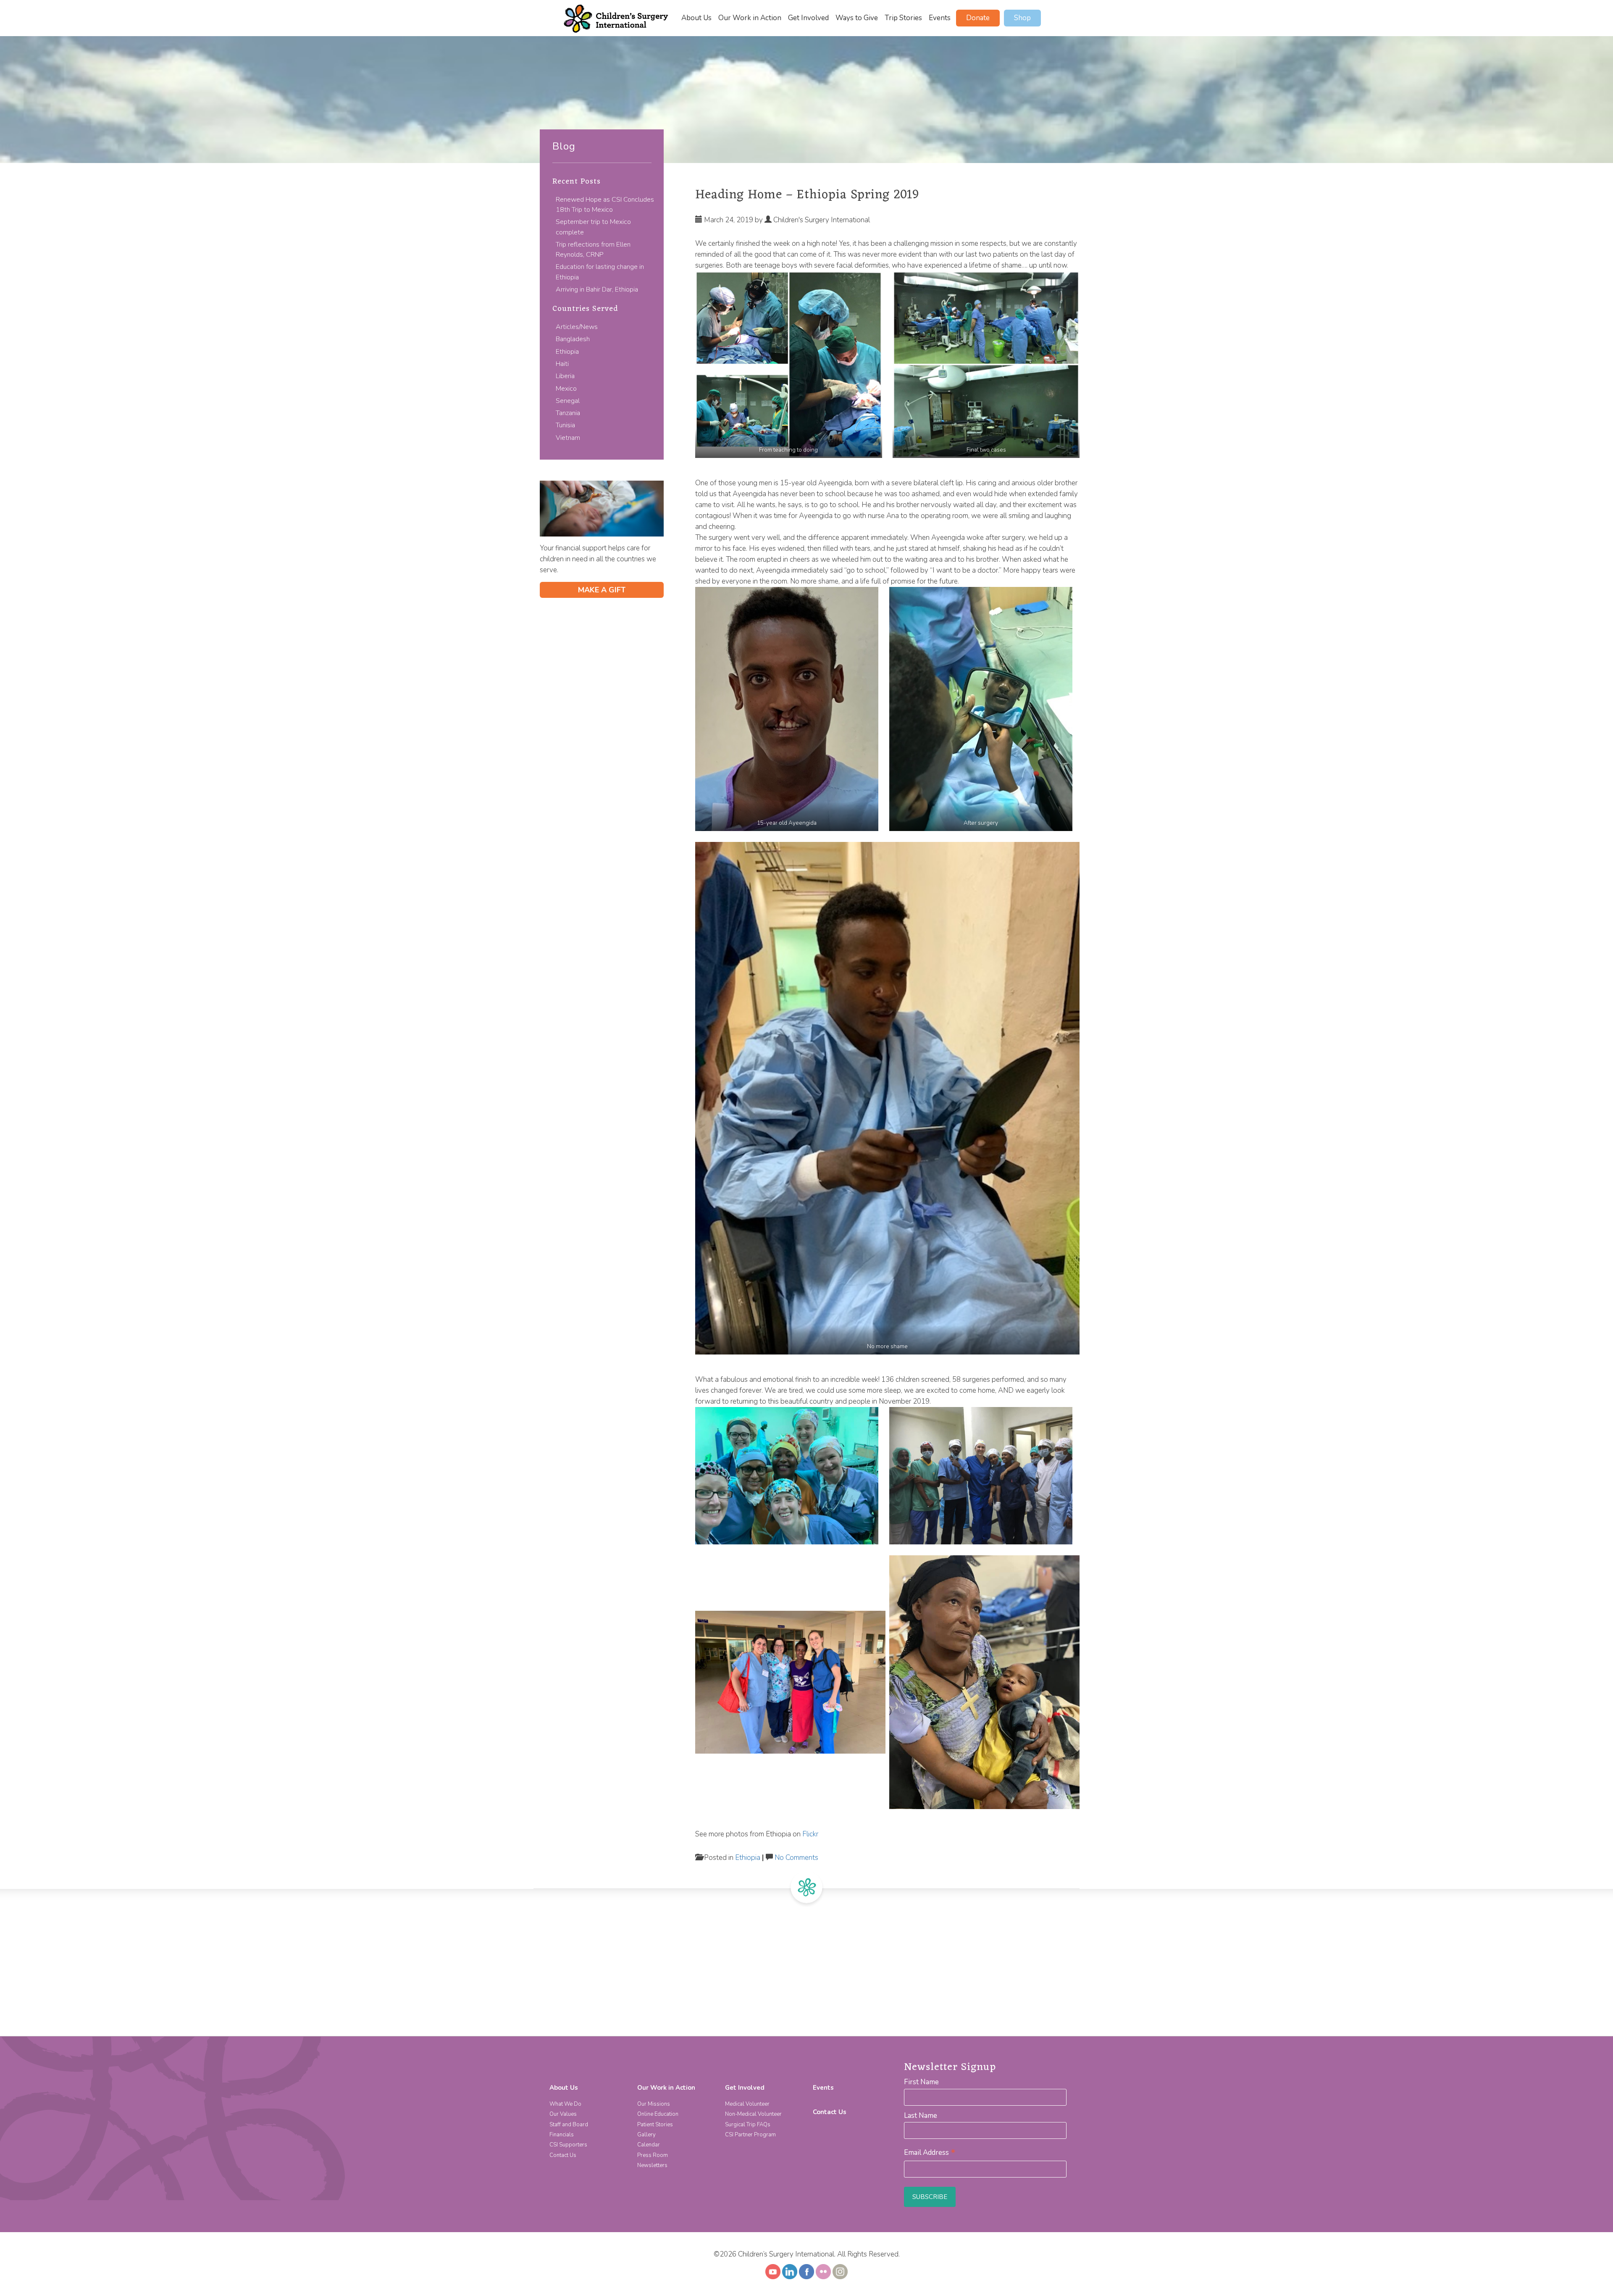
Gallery (646, 2135)
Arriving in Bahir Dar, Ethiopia (597, 289)
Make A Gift (602, 590)
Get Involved (808, 18)
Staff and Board (569, 2125)
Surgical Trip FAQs (748, 2125)
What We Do (565, 2104)
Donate (978, 18)
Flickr (810, 1834)
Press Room (653, 2155)
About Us (696, 18)
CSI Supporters (568, 2145)
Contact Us (563, 2155)
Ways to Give (857, 18)
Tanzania (568, 413)
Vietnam (568, 438)
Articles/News (577, 327)
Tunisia (565, 425)
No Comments (796, 1858)
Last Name (921, 2116)
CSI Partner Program (750, 2135)
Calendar (649, 2145)
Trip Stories (903, 18)
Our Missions (654, 2104)
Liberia (565, 376)
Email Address (930, 2153)
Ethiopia (567, 352)
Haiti (562, 364)
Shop (1022, 18)
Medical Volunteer (747, 2104)
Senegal (568, 401)
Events (940, 18)
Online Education (658, 2114)
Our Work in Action (750, 18)
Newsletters (652, 2165)
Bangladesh (573, 339)
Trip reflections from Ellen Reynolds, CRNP (593, 250)
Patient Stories (655, 2125)
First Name (921, 2082)
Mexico (566, 389)
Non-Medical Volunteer (753, 2114)
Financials (562, 2135)
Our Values (563, 2114)
